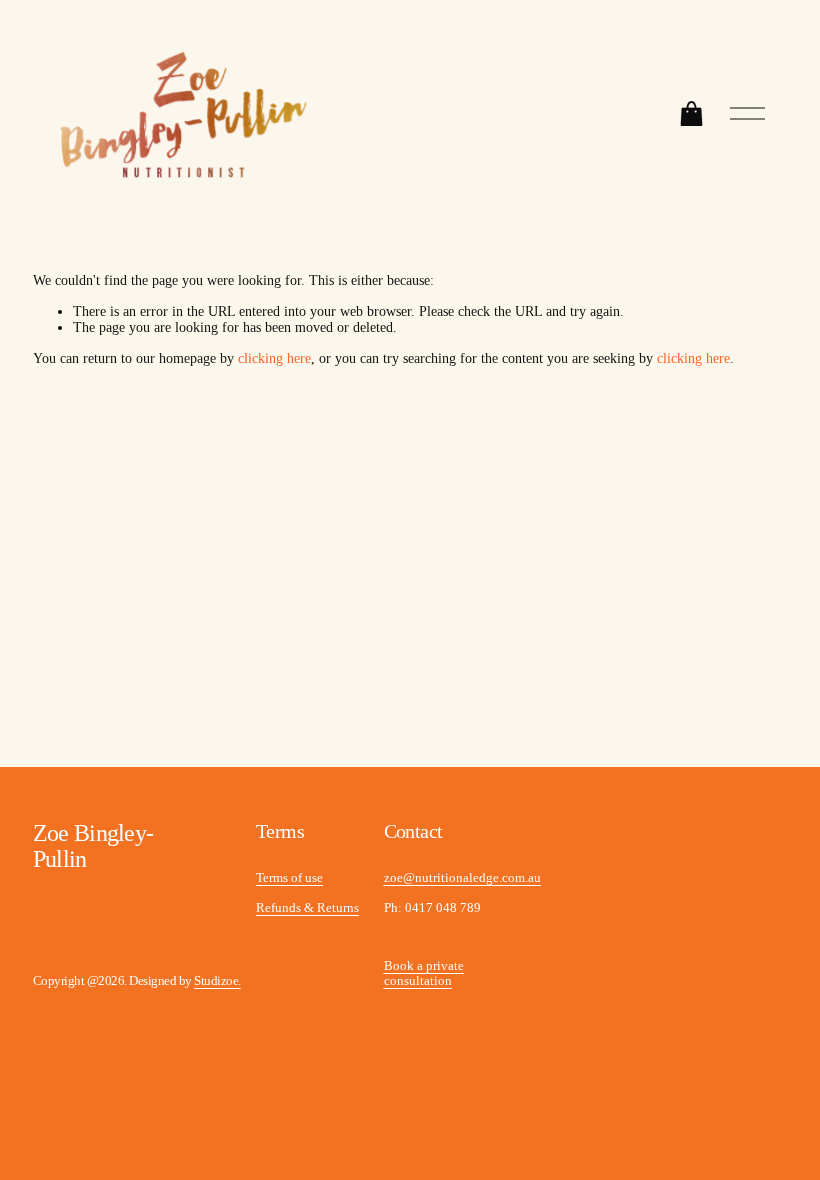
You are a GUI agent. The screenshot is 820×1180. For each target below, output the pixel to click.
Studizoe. (217, 981)
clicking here (274, 358)
